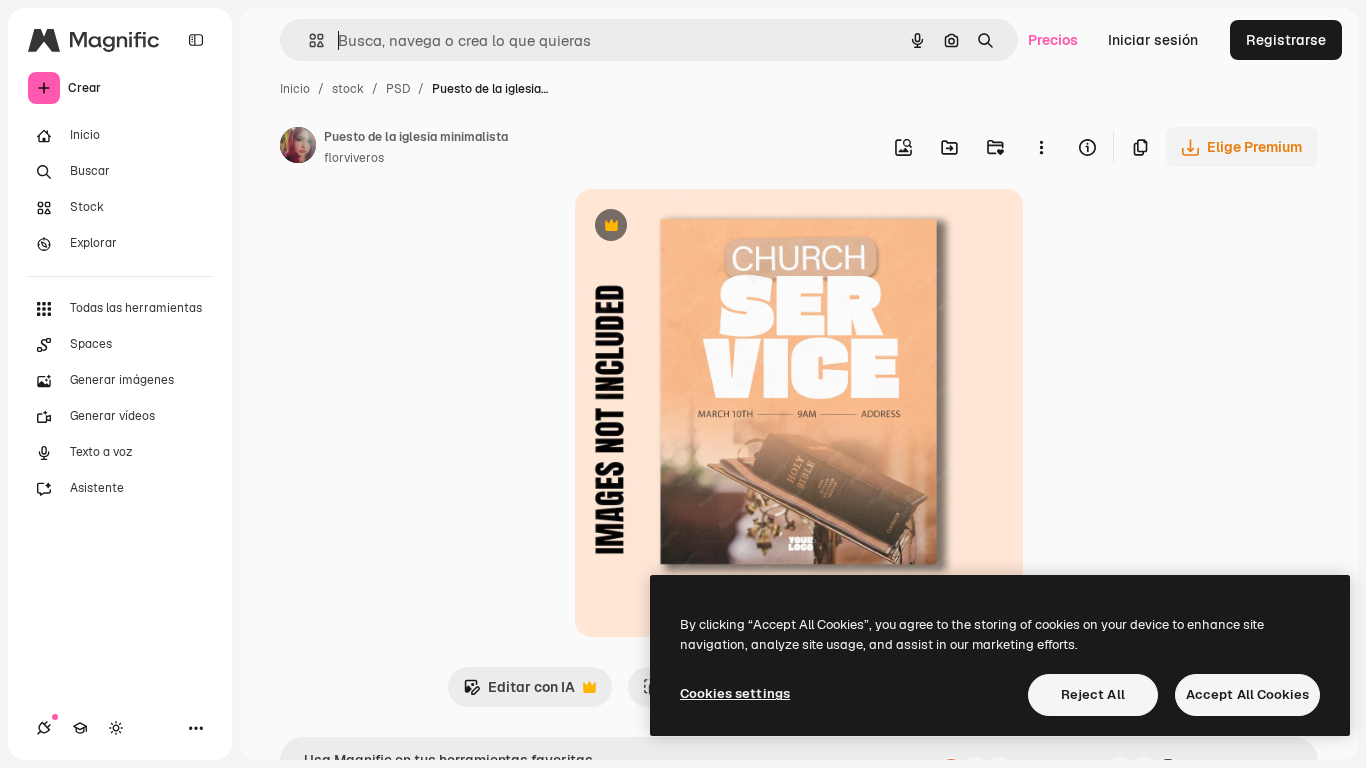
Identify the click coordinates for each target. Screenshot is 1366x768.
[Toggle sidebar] (196, 40)
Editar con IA (519, 692)
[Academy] (80, 728)
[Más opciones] (1041, 147)
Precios (1053, 40)
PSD (398, 89)
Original (703, 227)
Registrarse (1286, 40)
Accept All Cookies (1247, 694)
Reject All (1093, 694)
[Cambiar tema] (116, 728)
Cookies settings (735, 693)
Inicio (295, 89)
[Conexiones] (44, 728)
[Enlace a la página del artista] (298, 148)
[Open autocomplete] (308, 40)
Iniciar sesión (1153, 40)
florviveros (354, 158)
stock (348, 89)
